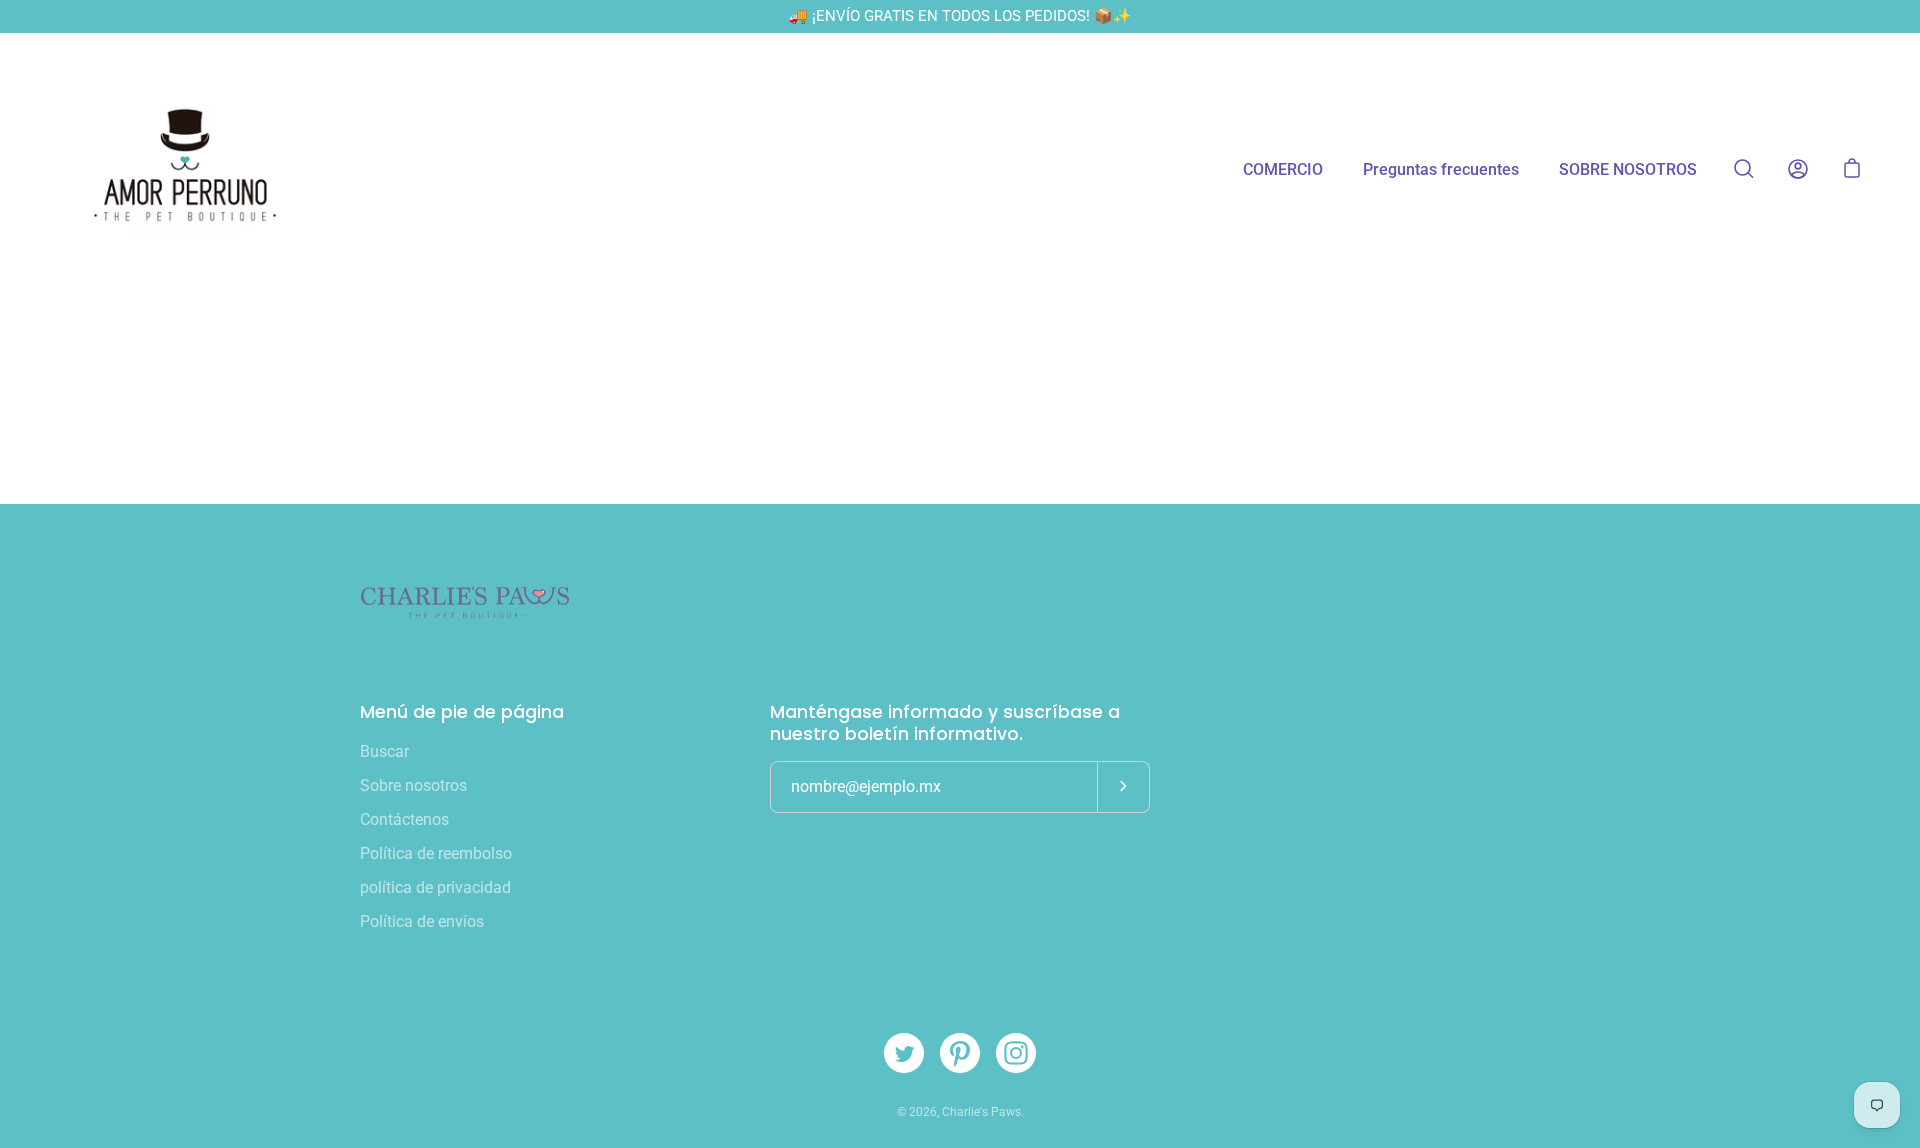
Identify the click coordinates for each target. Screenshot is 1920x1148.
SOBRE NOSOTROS (1628, 169)
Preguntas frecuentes (1441, 169)
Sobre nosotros (413, 785)
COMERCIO (1283, 169)
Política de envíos (422, 921)
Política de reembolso (436, 853)
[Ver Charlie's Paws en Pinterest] (960, 1053)
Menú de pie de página (462, 712)
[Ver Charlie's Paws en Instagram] (1016, 1053)
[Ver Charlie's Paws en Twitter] (904, 1053)
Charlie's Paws (981, 1112)
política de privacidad (435, 887)
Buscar (384, 751)
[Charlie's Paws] (185, 169)
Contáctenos (404, 819)
